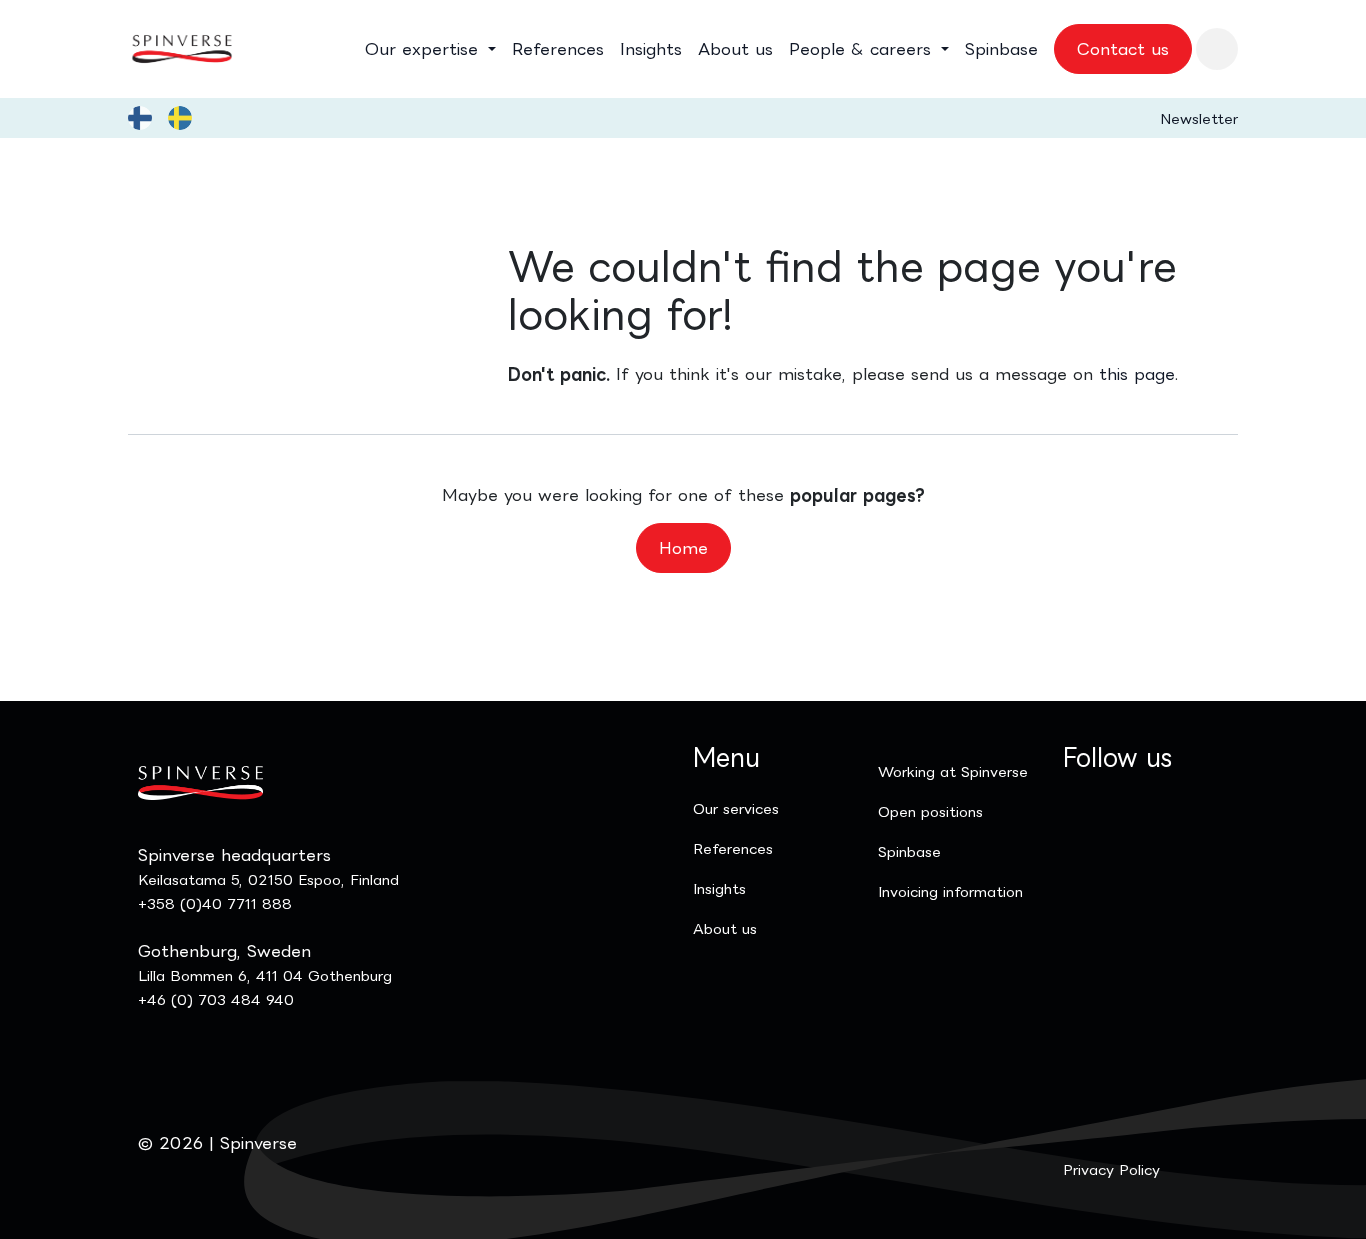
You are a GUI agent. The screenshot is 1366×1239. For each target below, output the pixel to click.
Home (683, 548)
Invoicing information (950, 891)
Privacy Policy (1111, 1169)
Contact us (1123, 49)
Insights (719, 888)
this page (1137, 374)
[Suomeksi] (140, 118)
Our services (736, 808)
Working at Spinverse (953, 771)
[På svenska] (180, 118)
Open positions (930, 811)
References (733, 848)
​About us (725, 928)
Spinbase (909, 851)
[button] (1217, 49)
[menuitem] (430, 49)
